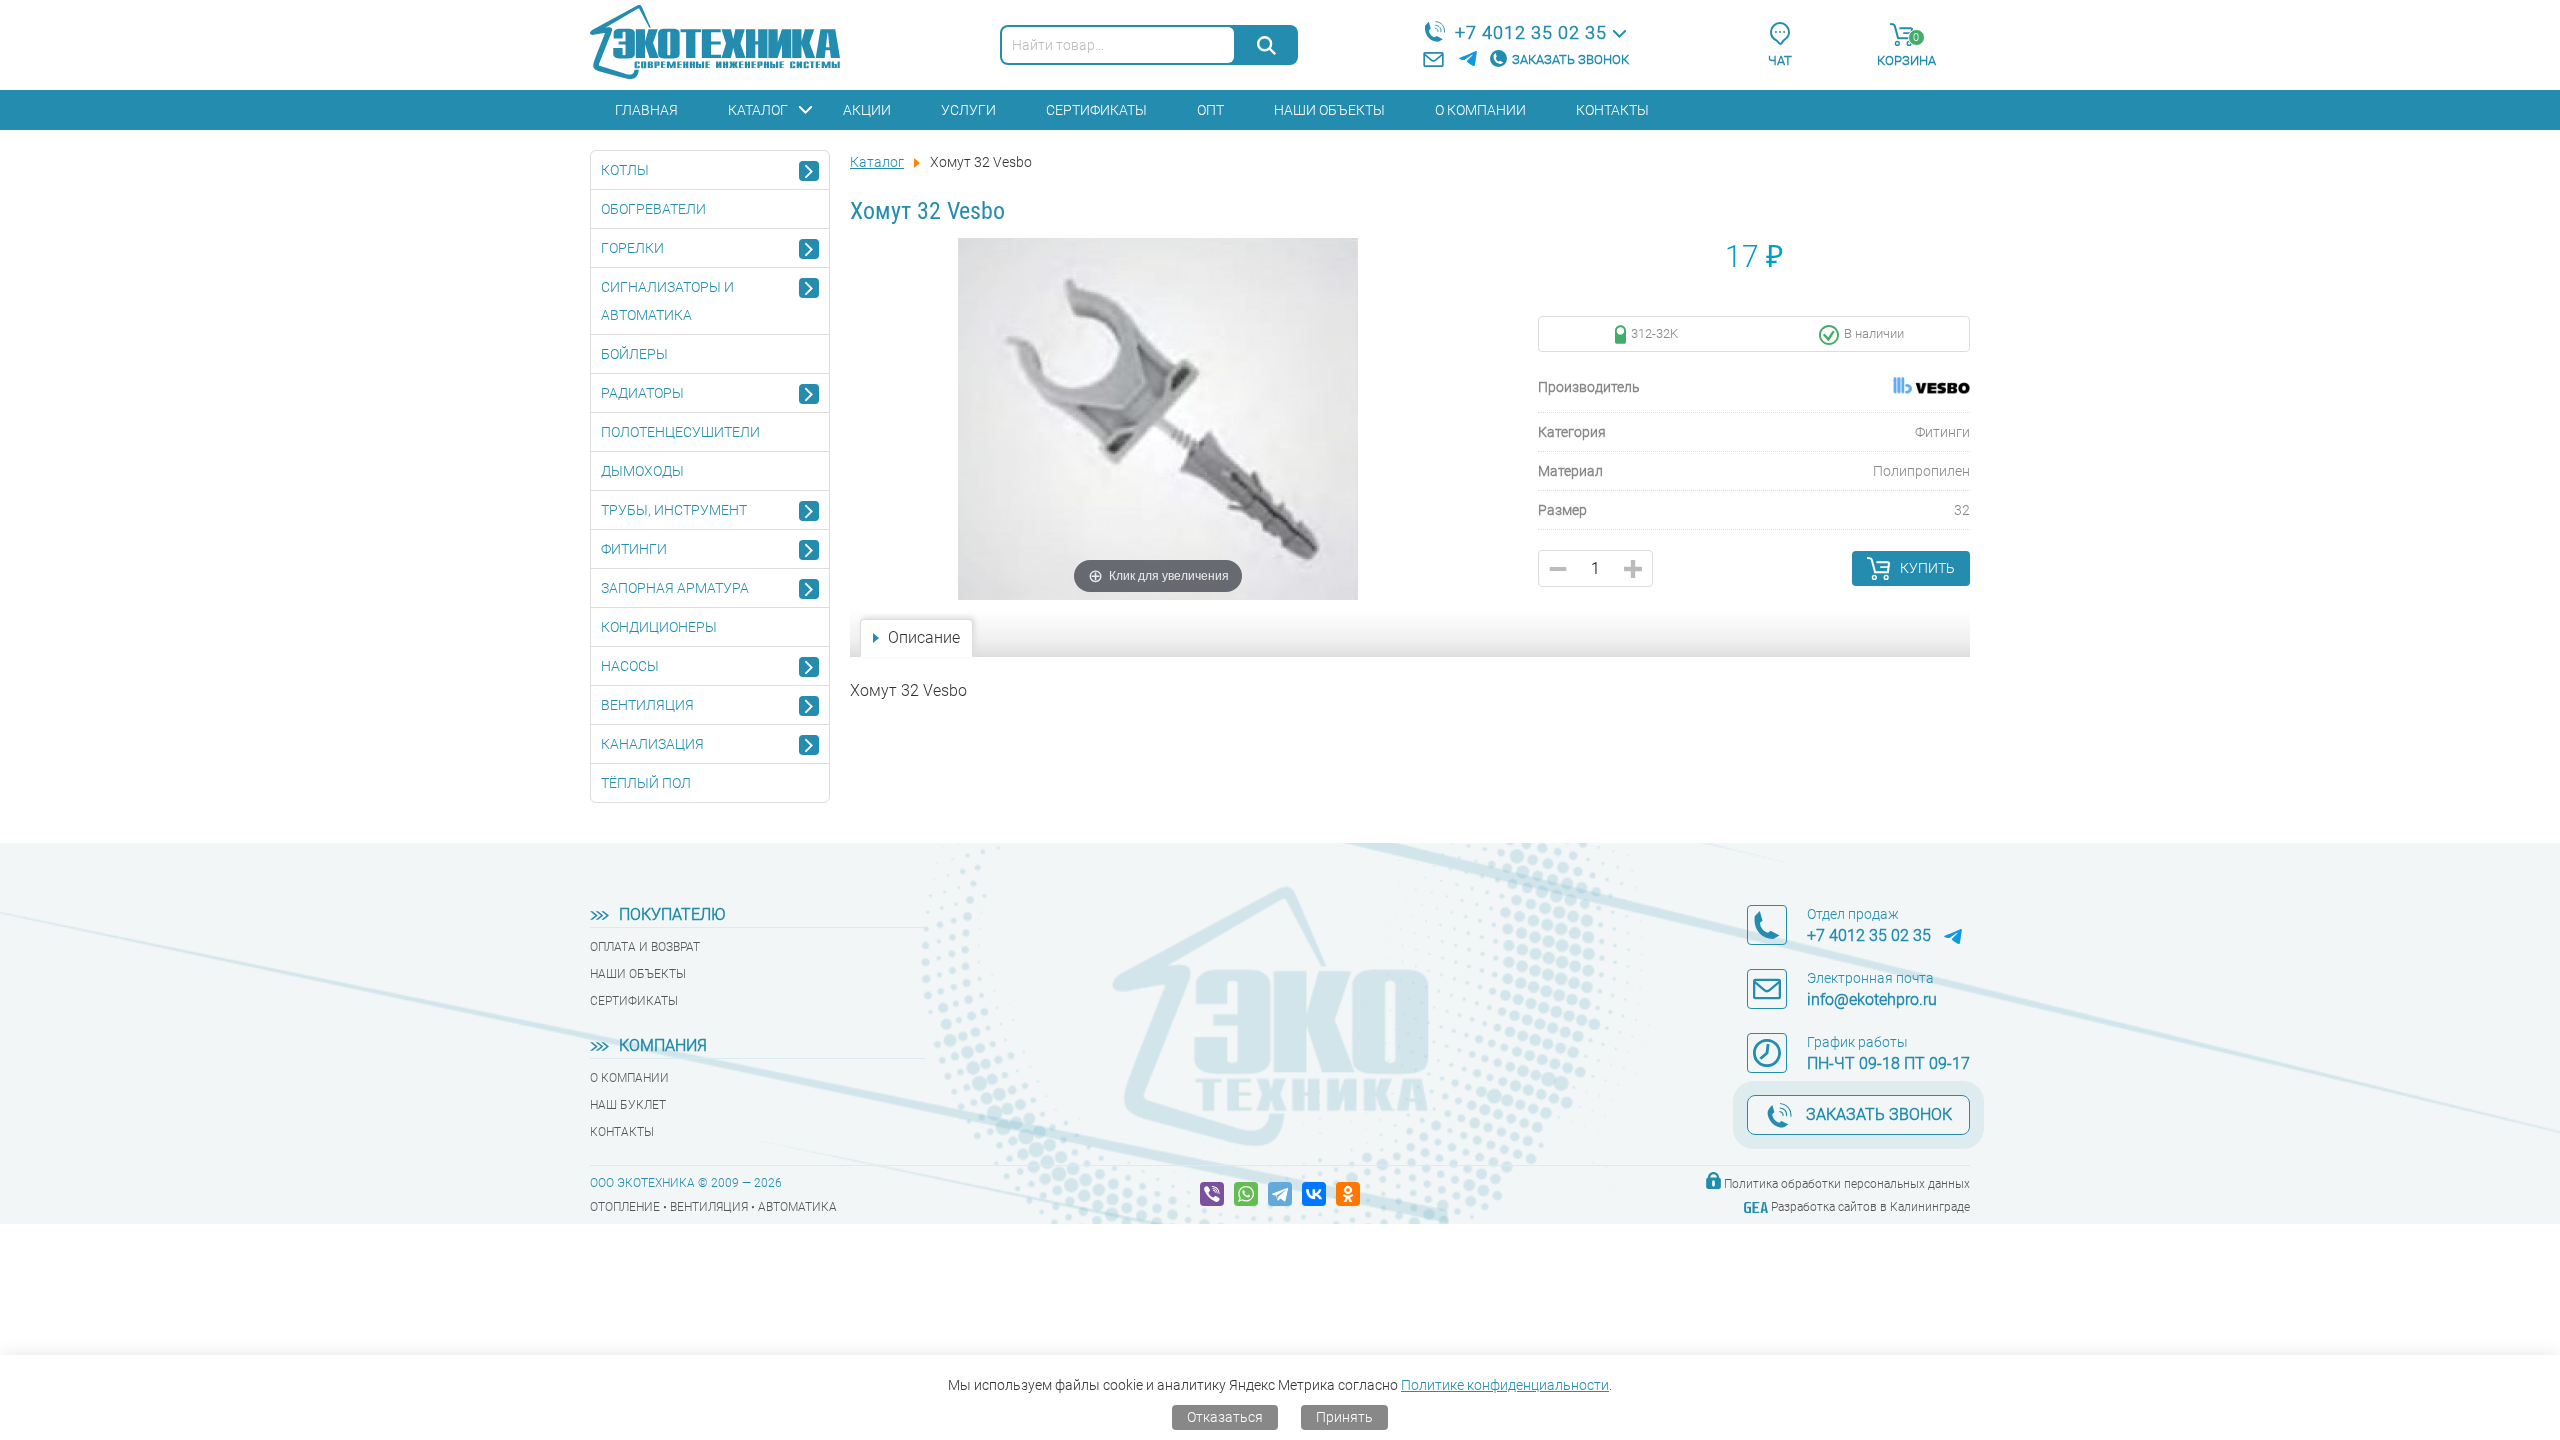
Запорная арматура (675, 588)
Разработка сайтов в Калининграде (1870, 1207)
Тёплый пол (646, 783)
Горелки (632, 248)
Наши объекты (1329, 110)
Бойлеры (634, 354)
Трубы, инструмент (674, 510)
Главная (646, 110)
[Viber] (1212, 1194)
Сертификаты (1096, 110)
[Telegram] (1280, 1194)
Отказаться (1225, 1417)
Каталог (758, 110)
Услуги (968, 110)
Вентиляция (647, 705)
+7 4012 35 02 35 (1531, 32)
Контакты (1612, 110)
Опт (1210, 110)
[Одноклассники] (1348, 1194)
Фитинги (634, 549)
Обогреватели (653, 209)
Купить (1927, 568)
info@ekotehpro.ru (1872, 999)
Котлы (625, 170)
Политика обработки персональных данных (1847, 1184)
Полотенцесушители (680, 432)
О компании (1480, 110)
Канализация (652, 744)
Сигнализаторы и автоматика (667, 301)
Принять (1344, 1417)
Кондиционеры (659, 627)
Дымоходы (642, 471)
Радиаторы (642, 393)
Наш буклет (628, 1105)
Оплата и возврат (645, 947)
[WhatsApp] (1246, 1194)
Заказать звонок (1570, 59)
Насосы (630, 666)
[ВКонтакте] (1314, 1194)
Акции (867, 110)
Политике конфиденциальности (1505, 1385)
